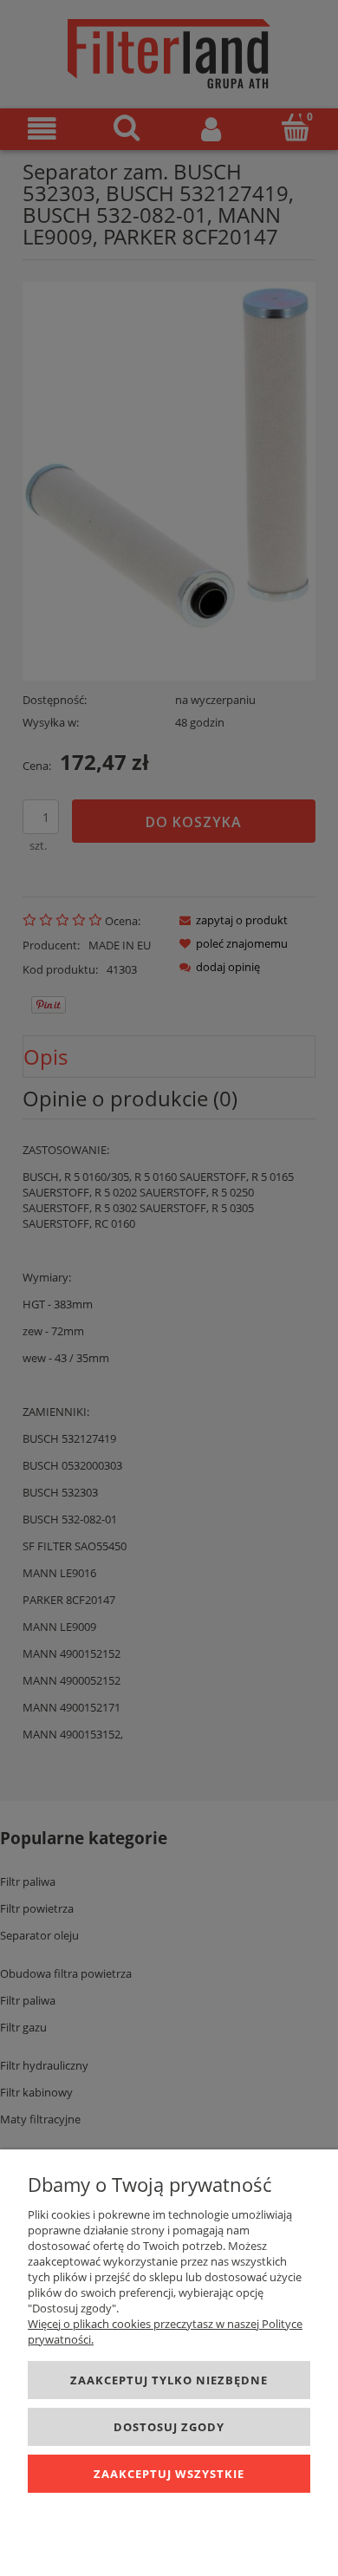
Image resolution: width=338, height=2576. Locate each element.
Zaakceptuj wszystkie (169, 2474)
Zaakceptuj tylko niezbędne (169, 2380)
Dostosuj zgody (169, 2427)
